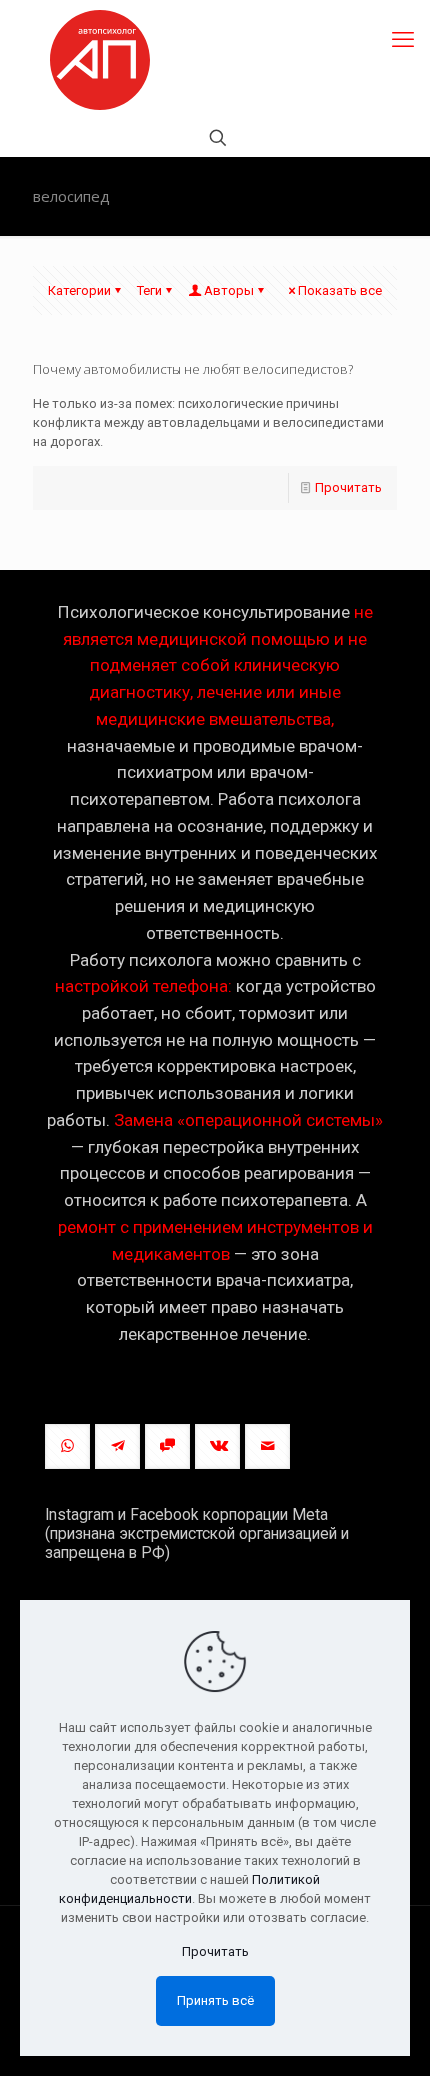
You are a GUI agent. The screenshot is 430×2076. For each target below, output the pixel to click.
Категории (79, 290)
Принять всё (215, 2000)
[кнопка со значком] (67, 1446)
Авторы (229, 290)
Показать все (340, 290)
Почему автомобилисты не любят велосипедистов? (193, 369)
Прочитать (348, 487)
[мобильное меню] (403, 40)
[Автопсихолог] (100, 60)
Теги (149, 290)
